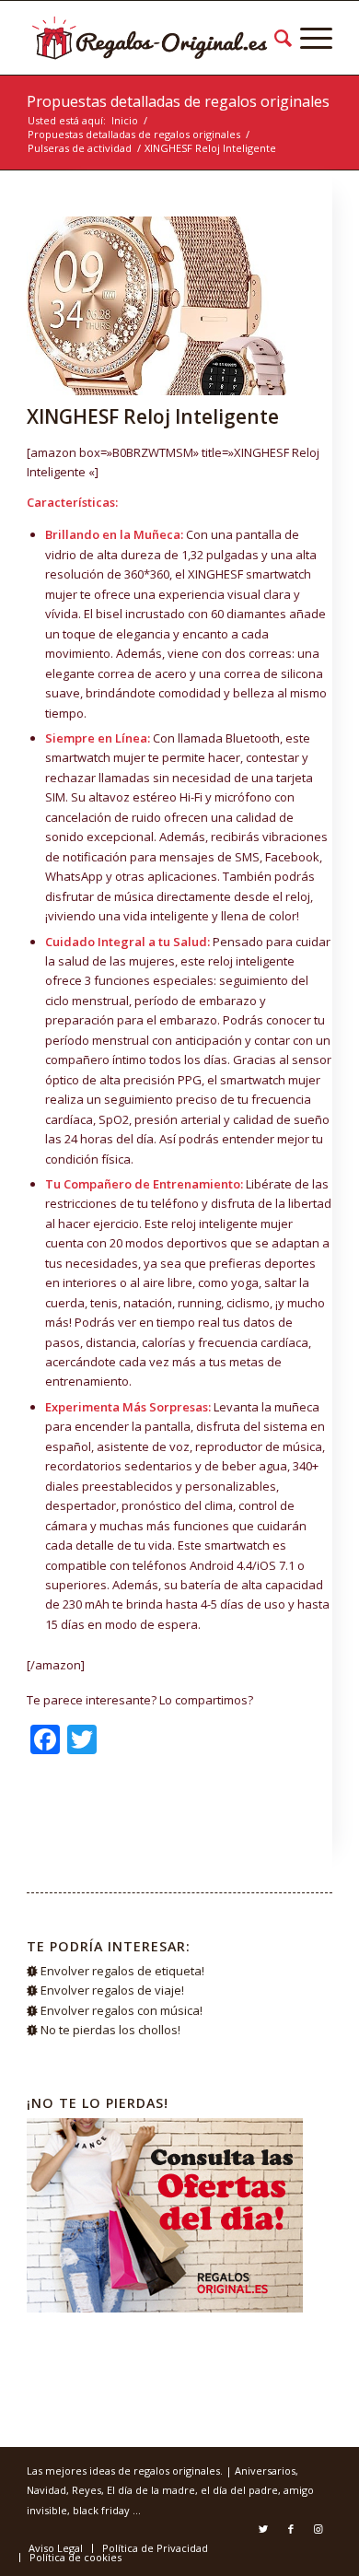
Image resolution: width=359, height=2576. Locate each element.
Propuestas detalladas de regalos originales (178, 101)
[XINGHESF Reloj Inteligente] (156, 306)
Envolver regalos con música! (122, 2010)
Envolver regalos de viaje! (112, 1990)
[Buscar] (279, 38)
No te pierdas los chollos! (110, 2030)
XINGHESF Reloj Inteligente (153, 416)
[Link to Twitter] (263, 2529)
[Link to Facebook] (291, 2529)
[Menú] (312, 38)
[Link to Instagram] (318, 2529)
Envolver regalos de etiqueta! (122, 1971)
